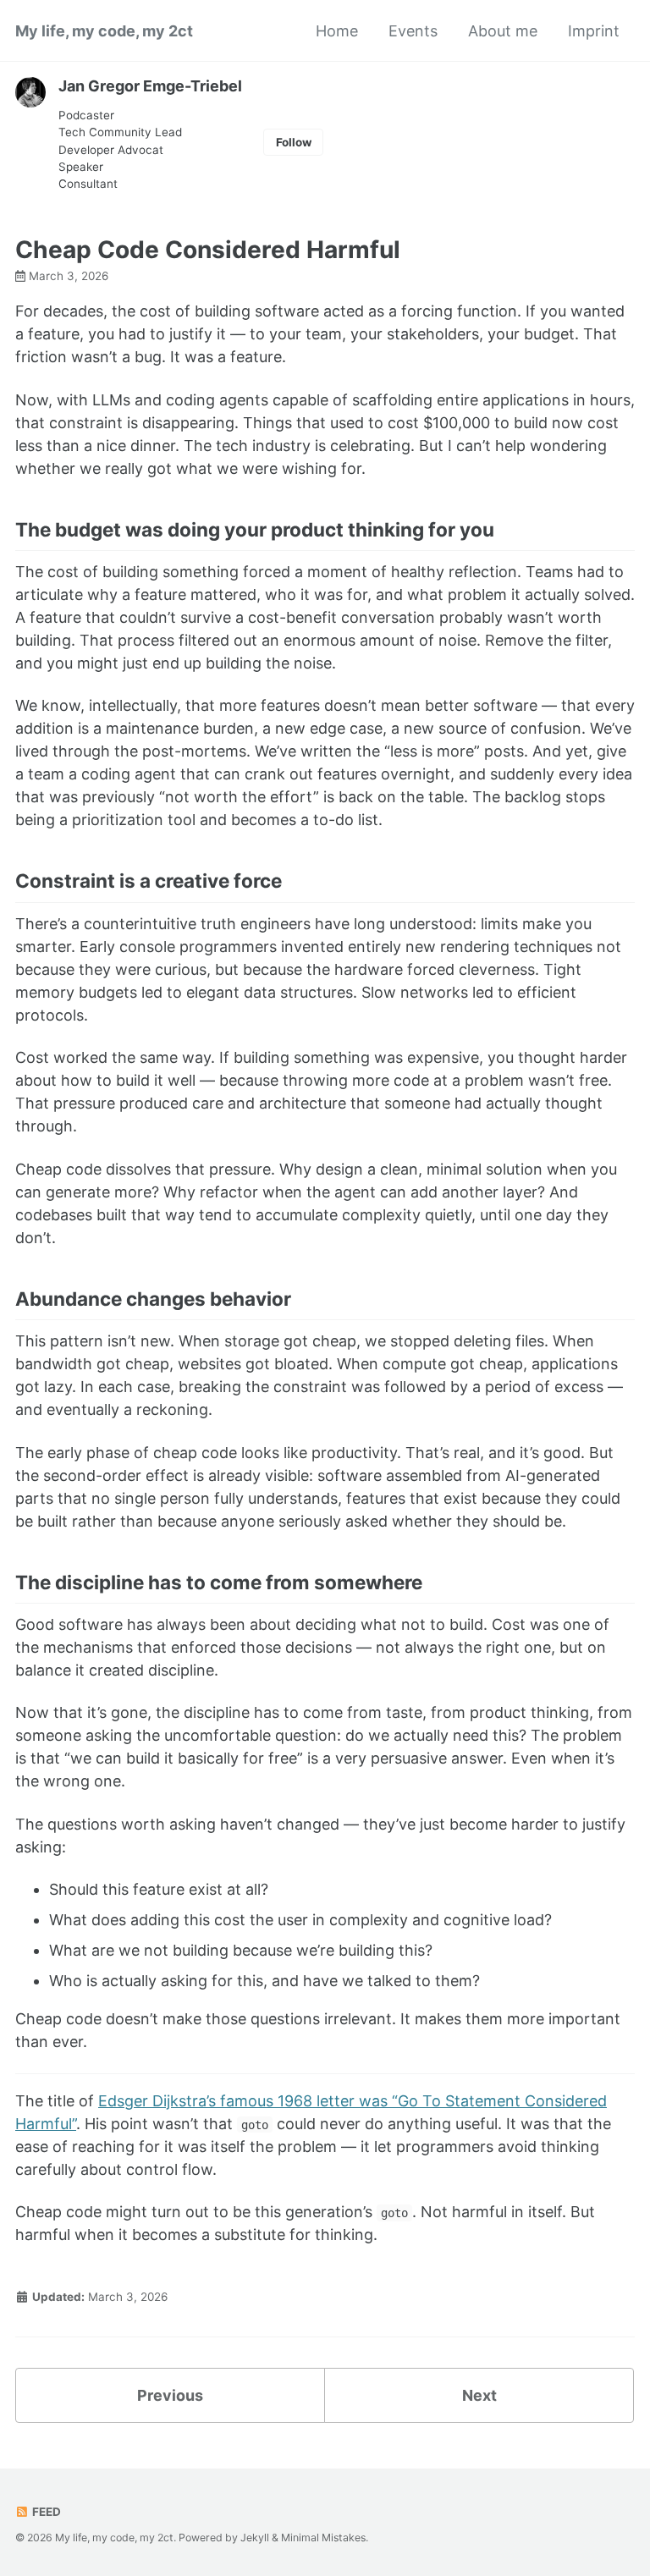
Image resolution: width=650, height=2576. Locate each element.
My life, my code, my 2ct (104, 31)
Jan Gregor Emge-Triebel (150, 86)
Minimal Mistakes (323, 2537)
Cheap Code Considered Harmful (208, 250)
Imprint (594, 31)
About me (503, 31)
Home (337, 31)
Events (413, 31)
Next (479, 2395)
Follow (294, 142)
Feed (45, 2512)
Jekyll (255, 2537)
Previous (170, 2395)
